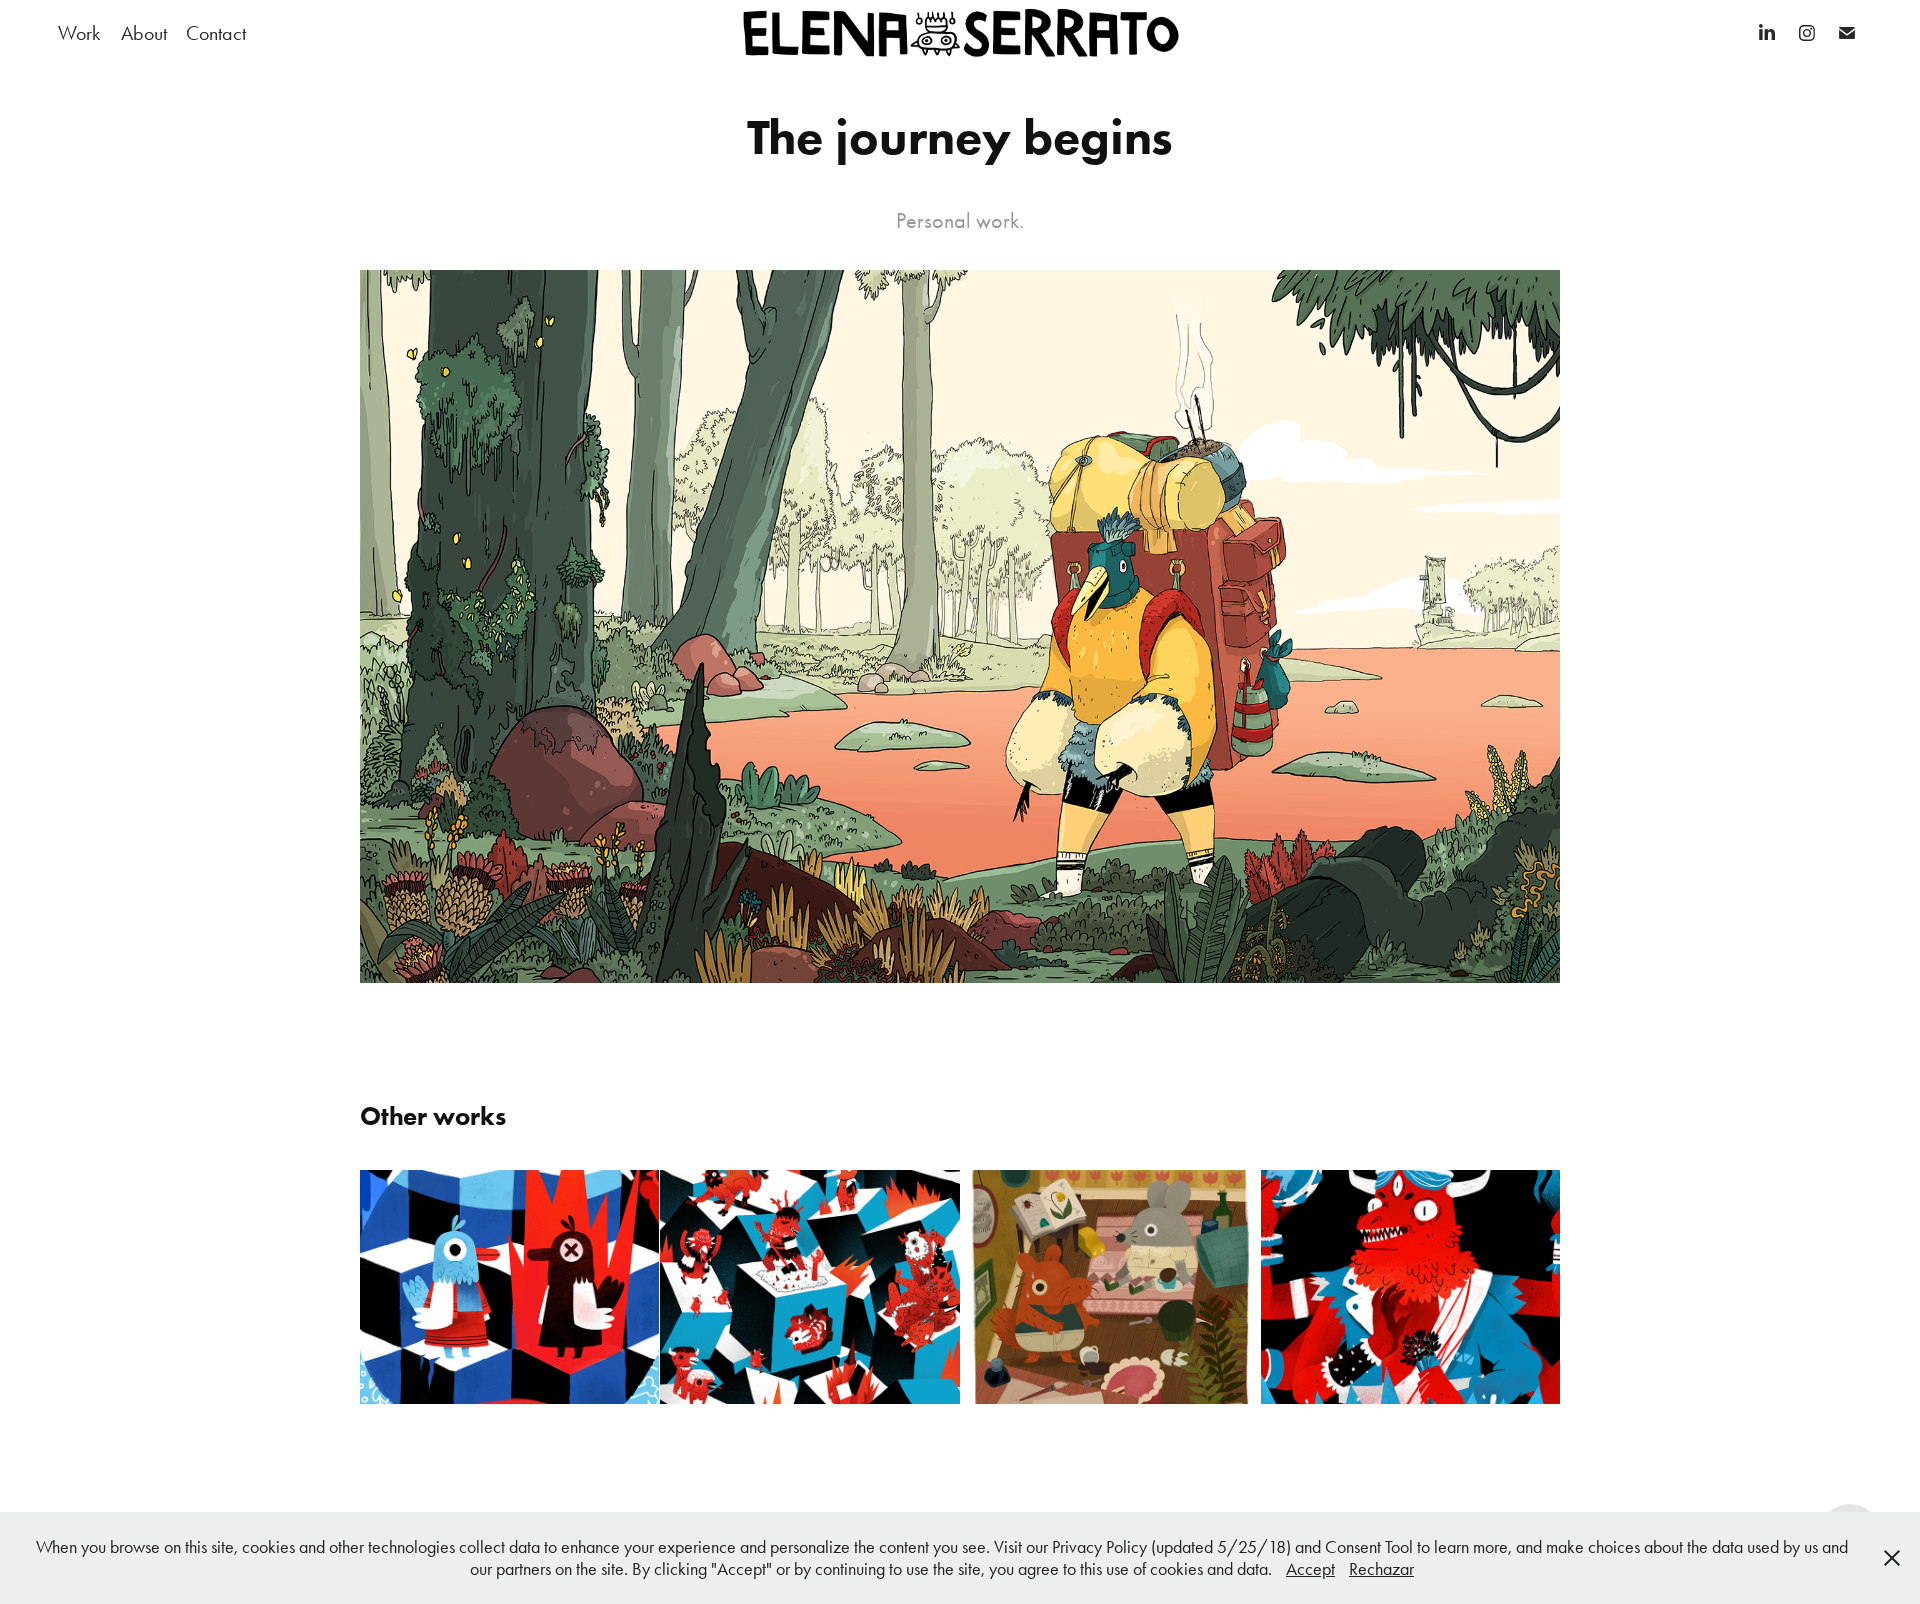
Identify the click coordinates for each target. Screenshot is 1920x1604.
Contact (216, 33)
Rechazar (1381, 1569)
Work (79, 33)
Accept (1310, 1569)
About (144, 33)
